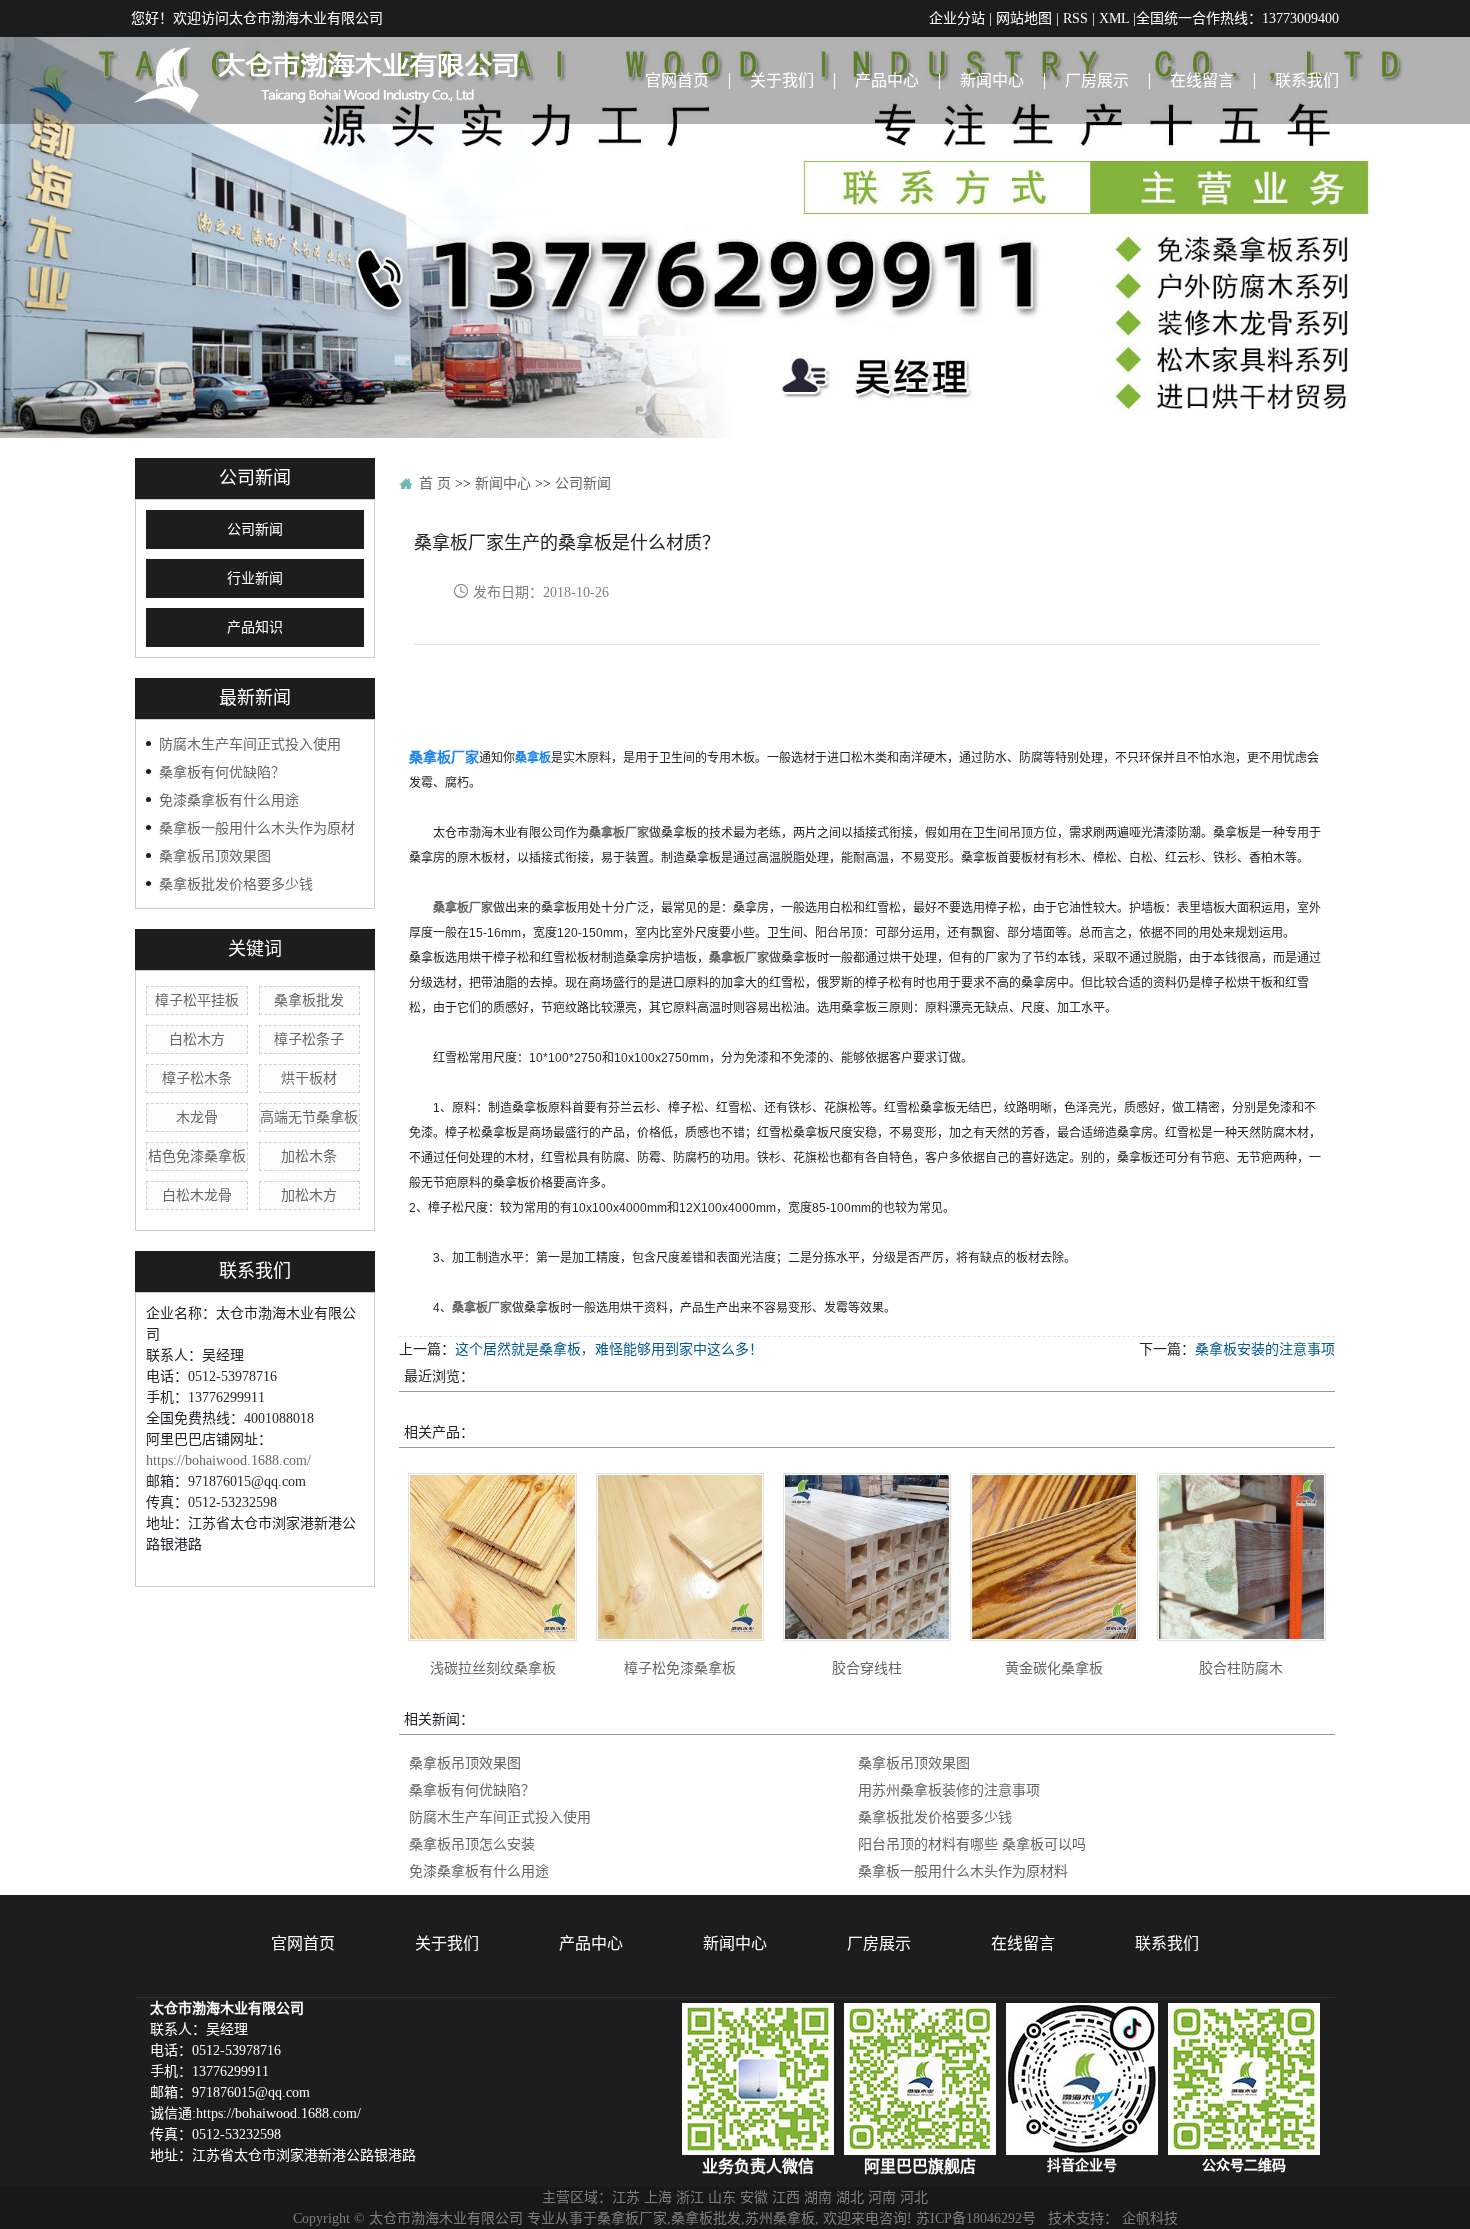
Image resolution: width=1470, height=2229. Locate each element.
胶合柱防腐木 (1241, 1668)
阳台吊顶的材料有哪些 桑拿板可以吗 (972, 1844)
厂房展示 (1097, 80)
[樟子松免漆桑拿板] (680, 1557)
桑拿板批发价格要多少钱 (236, 884)
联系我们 (1307, 80)
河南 (882, 2197)
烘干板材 (309, 1078)
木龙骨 (197, 1117)
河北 (914, 2197)
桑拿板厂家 (632, 2218)
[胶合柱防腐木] (1241, 1557)
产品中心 (887, 80)
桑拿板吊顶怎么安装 (472, 1844)
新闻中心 (992, 80)
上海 (658, 2197)
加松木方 (309, 1195)
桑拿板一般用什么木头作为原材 (257, 828)
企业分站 (957, 18)
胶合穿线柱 (867, 1668)
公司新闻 (255, 529)
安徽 (754, 2197)
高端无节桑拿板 (309, 1117)
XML (1114, 18)
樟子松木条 (197, 1078)
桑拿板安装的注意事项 (1265, 1349)
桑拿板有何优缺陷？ (222, 772)
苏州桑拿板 (780, 2218)
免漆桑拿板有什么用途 (229, 800)
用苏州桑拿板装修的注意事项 (949, 1790)
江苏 (626, 2197)
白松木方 (197, 1039)
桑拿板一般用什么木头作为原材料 (963, 1871)
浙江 (690, 2197)
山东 (722, 2197)
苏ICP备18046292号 (976, 2218)
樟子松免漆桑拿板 (680, 1668)
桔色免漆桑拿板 (197, 1156)
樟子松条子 (309, 1039)
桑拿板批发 (309, 1000)
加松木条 (309, 1156)
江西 (786, 2197)
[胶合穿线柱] (867, 1557)
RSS (1075, 18)
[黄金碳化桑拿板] (1054, 1557)
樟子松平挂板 (197, 1000)
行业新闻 (255, 578)
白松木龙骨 (197, 1195)
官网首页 (677, 80)
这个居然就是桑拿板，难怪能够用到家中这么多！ (609, 1349)
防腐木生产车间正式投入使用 (250, 744)
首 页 (435, 483)
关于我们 (782, 80)
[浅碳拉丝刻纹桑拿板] (492, 1557)
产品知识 (255, 627)
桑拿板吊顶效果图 (215, 856)
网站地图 (1024, 18)
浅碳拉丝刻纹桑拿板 (493, 1668)
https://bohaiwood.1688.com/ (228, 1460)
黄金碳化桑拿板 (1054, 1668)
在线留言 (1202, 80)
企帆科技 (1150, 2218)
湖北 (850, 2197)
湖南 (818, 2197)
